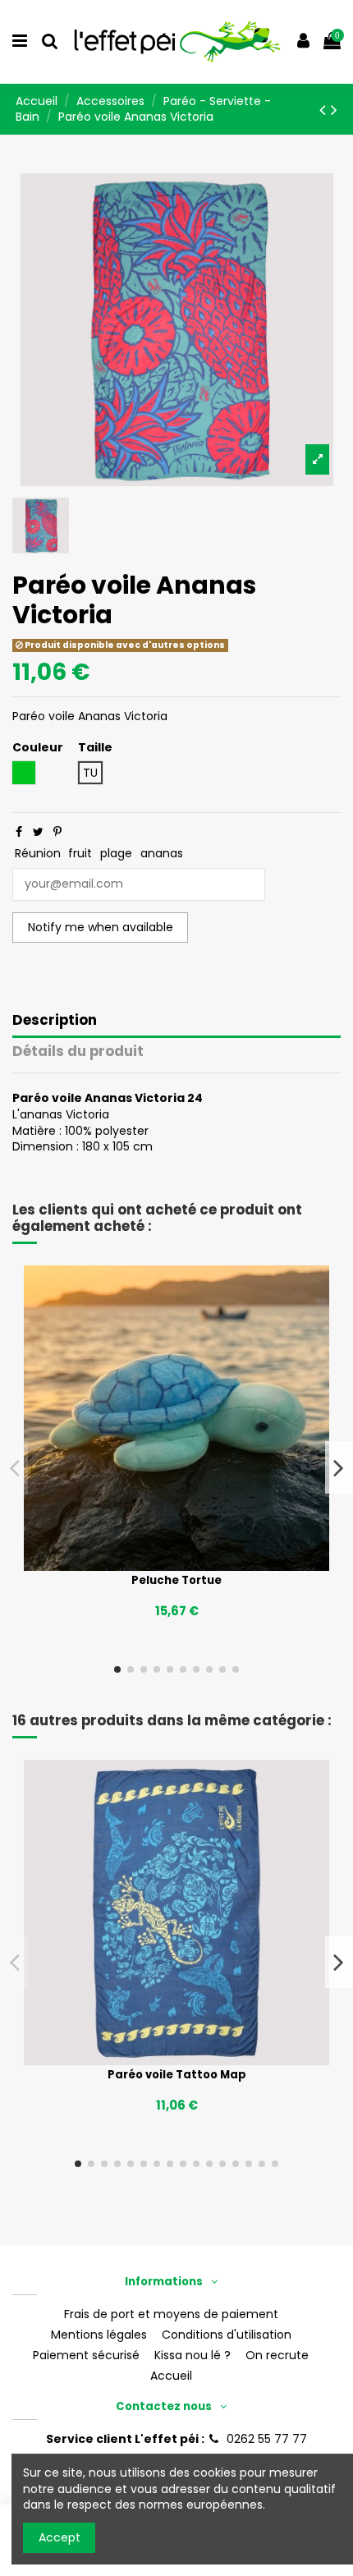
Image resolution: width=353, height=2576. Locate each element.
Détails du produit (78, 1052)
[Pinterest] (57, 832)
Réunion (38, 853)
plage (116, 853)
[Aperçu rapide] (199, 1565)
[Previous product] (325, 110)
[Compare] (176, 1565)
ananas (162, 853)
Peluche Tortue (176, 1580)
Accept (60, 2537)
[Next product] (334, 110)
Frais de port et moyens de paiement (171, 2314)
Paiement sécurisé (86, 2356)
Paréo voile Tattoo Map (177, 2075)
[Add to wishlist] (154, 1565)
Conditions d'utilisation (227, 2335)
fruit (80, 853)
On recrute (277, 2356)
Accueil (171, 2376)
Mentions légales (99, 2335)
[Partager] (19, 832)
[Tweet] (38, 832)
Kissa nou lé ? (193, 2356)
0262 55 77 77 (267, 2439)
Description (55, 1021)
